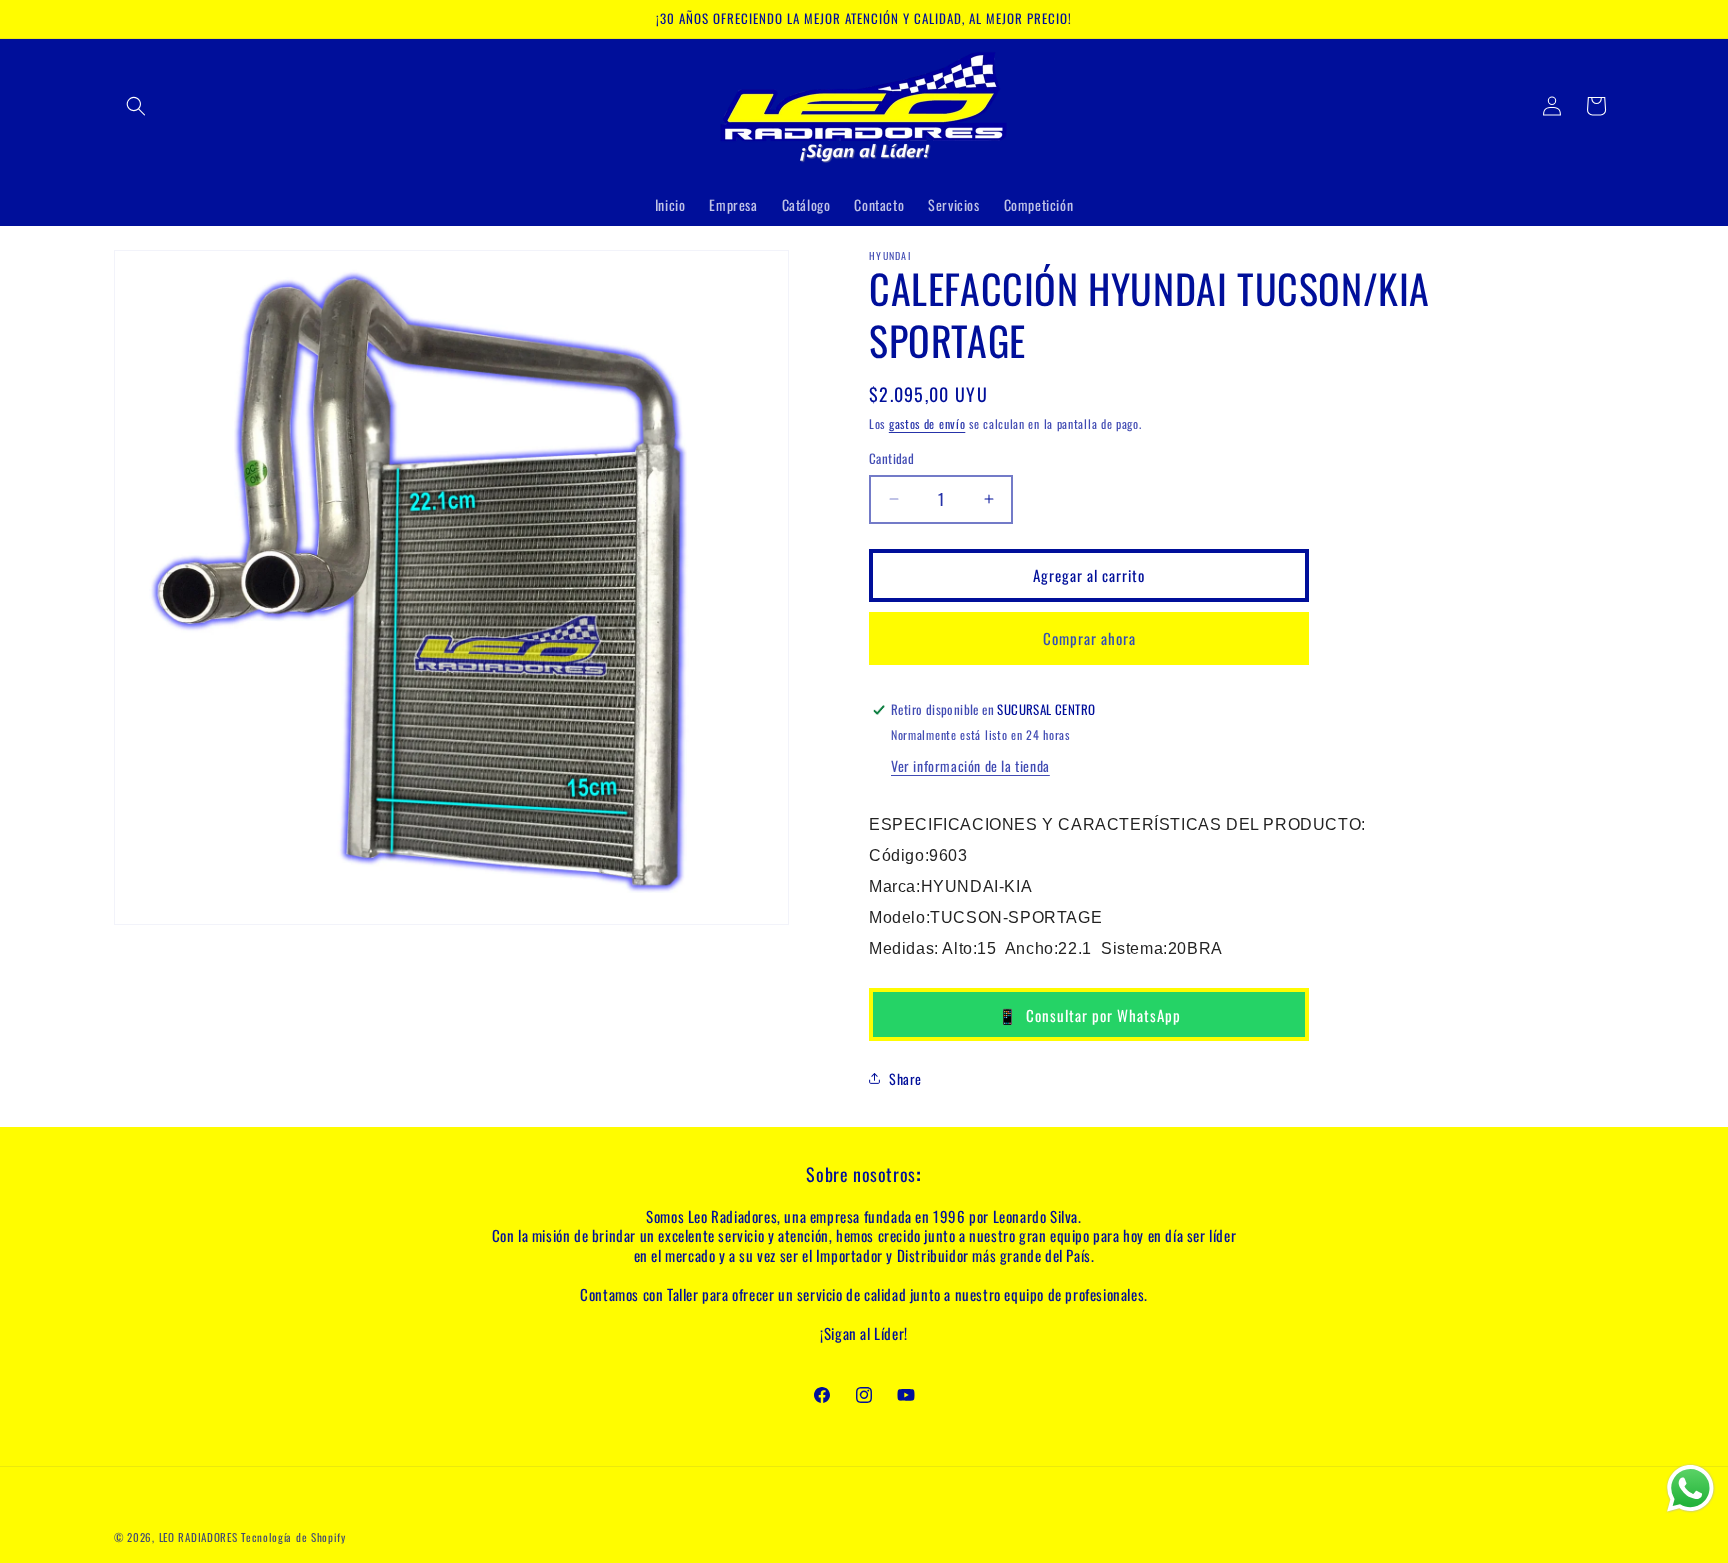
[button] (136, 106)
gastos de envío (927, 423)
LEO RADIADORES (198, 1537)
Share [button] (905, 1078)
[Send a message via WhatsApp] (1690, 1488)
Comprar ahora (1089, 638)
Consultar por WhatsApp (1089, 1015)
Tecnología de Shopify (293, 1537)
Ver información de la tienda (970, 765)
